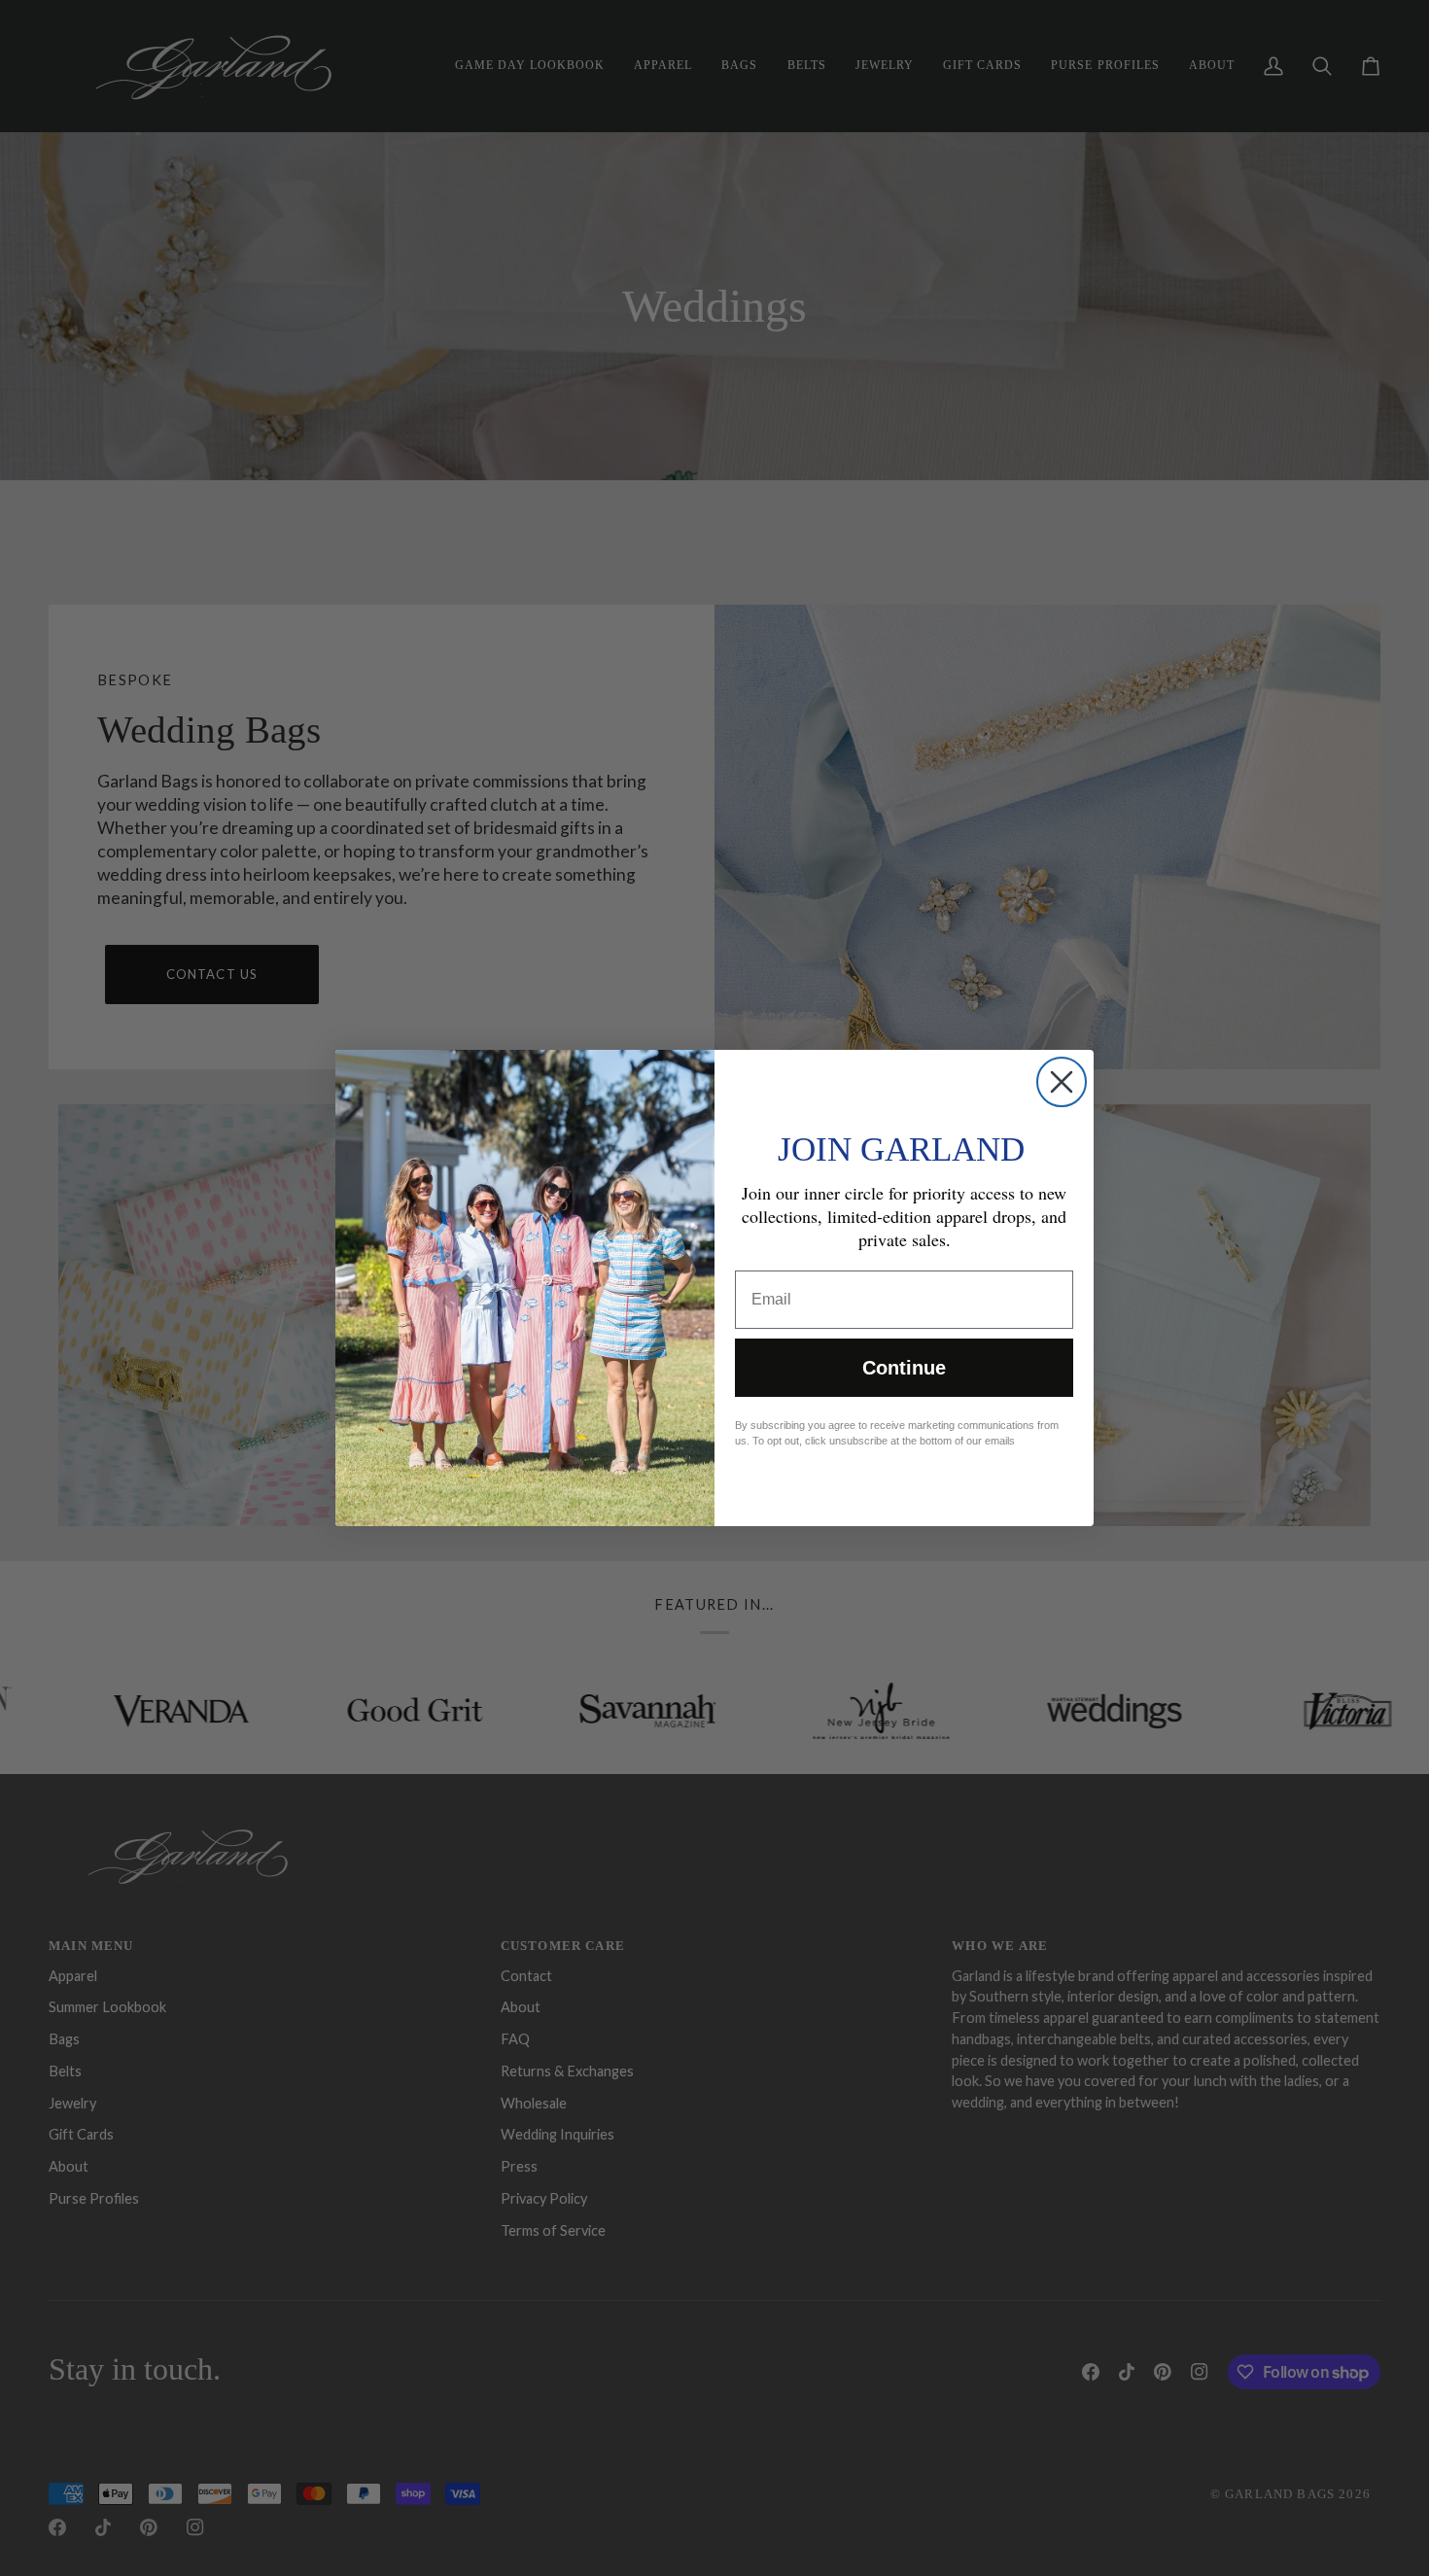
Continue (904, 1368)
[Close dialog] (1062, 1082)
